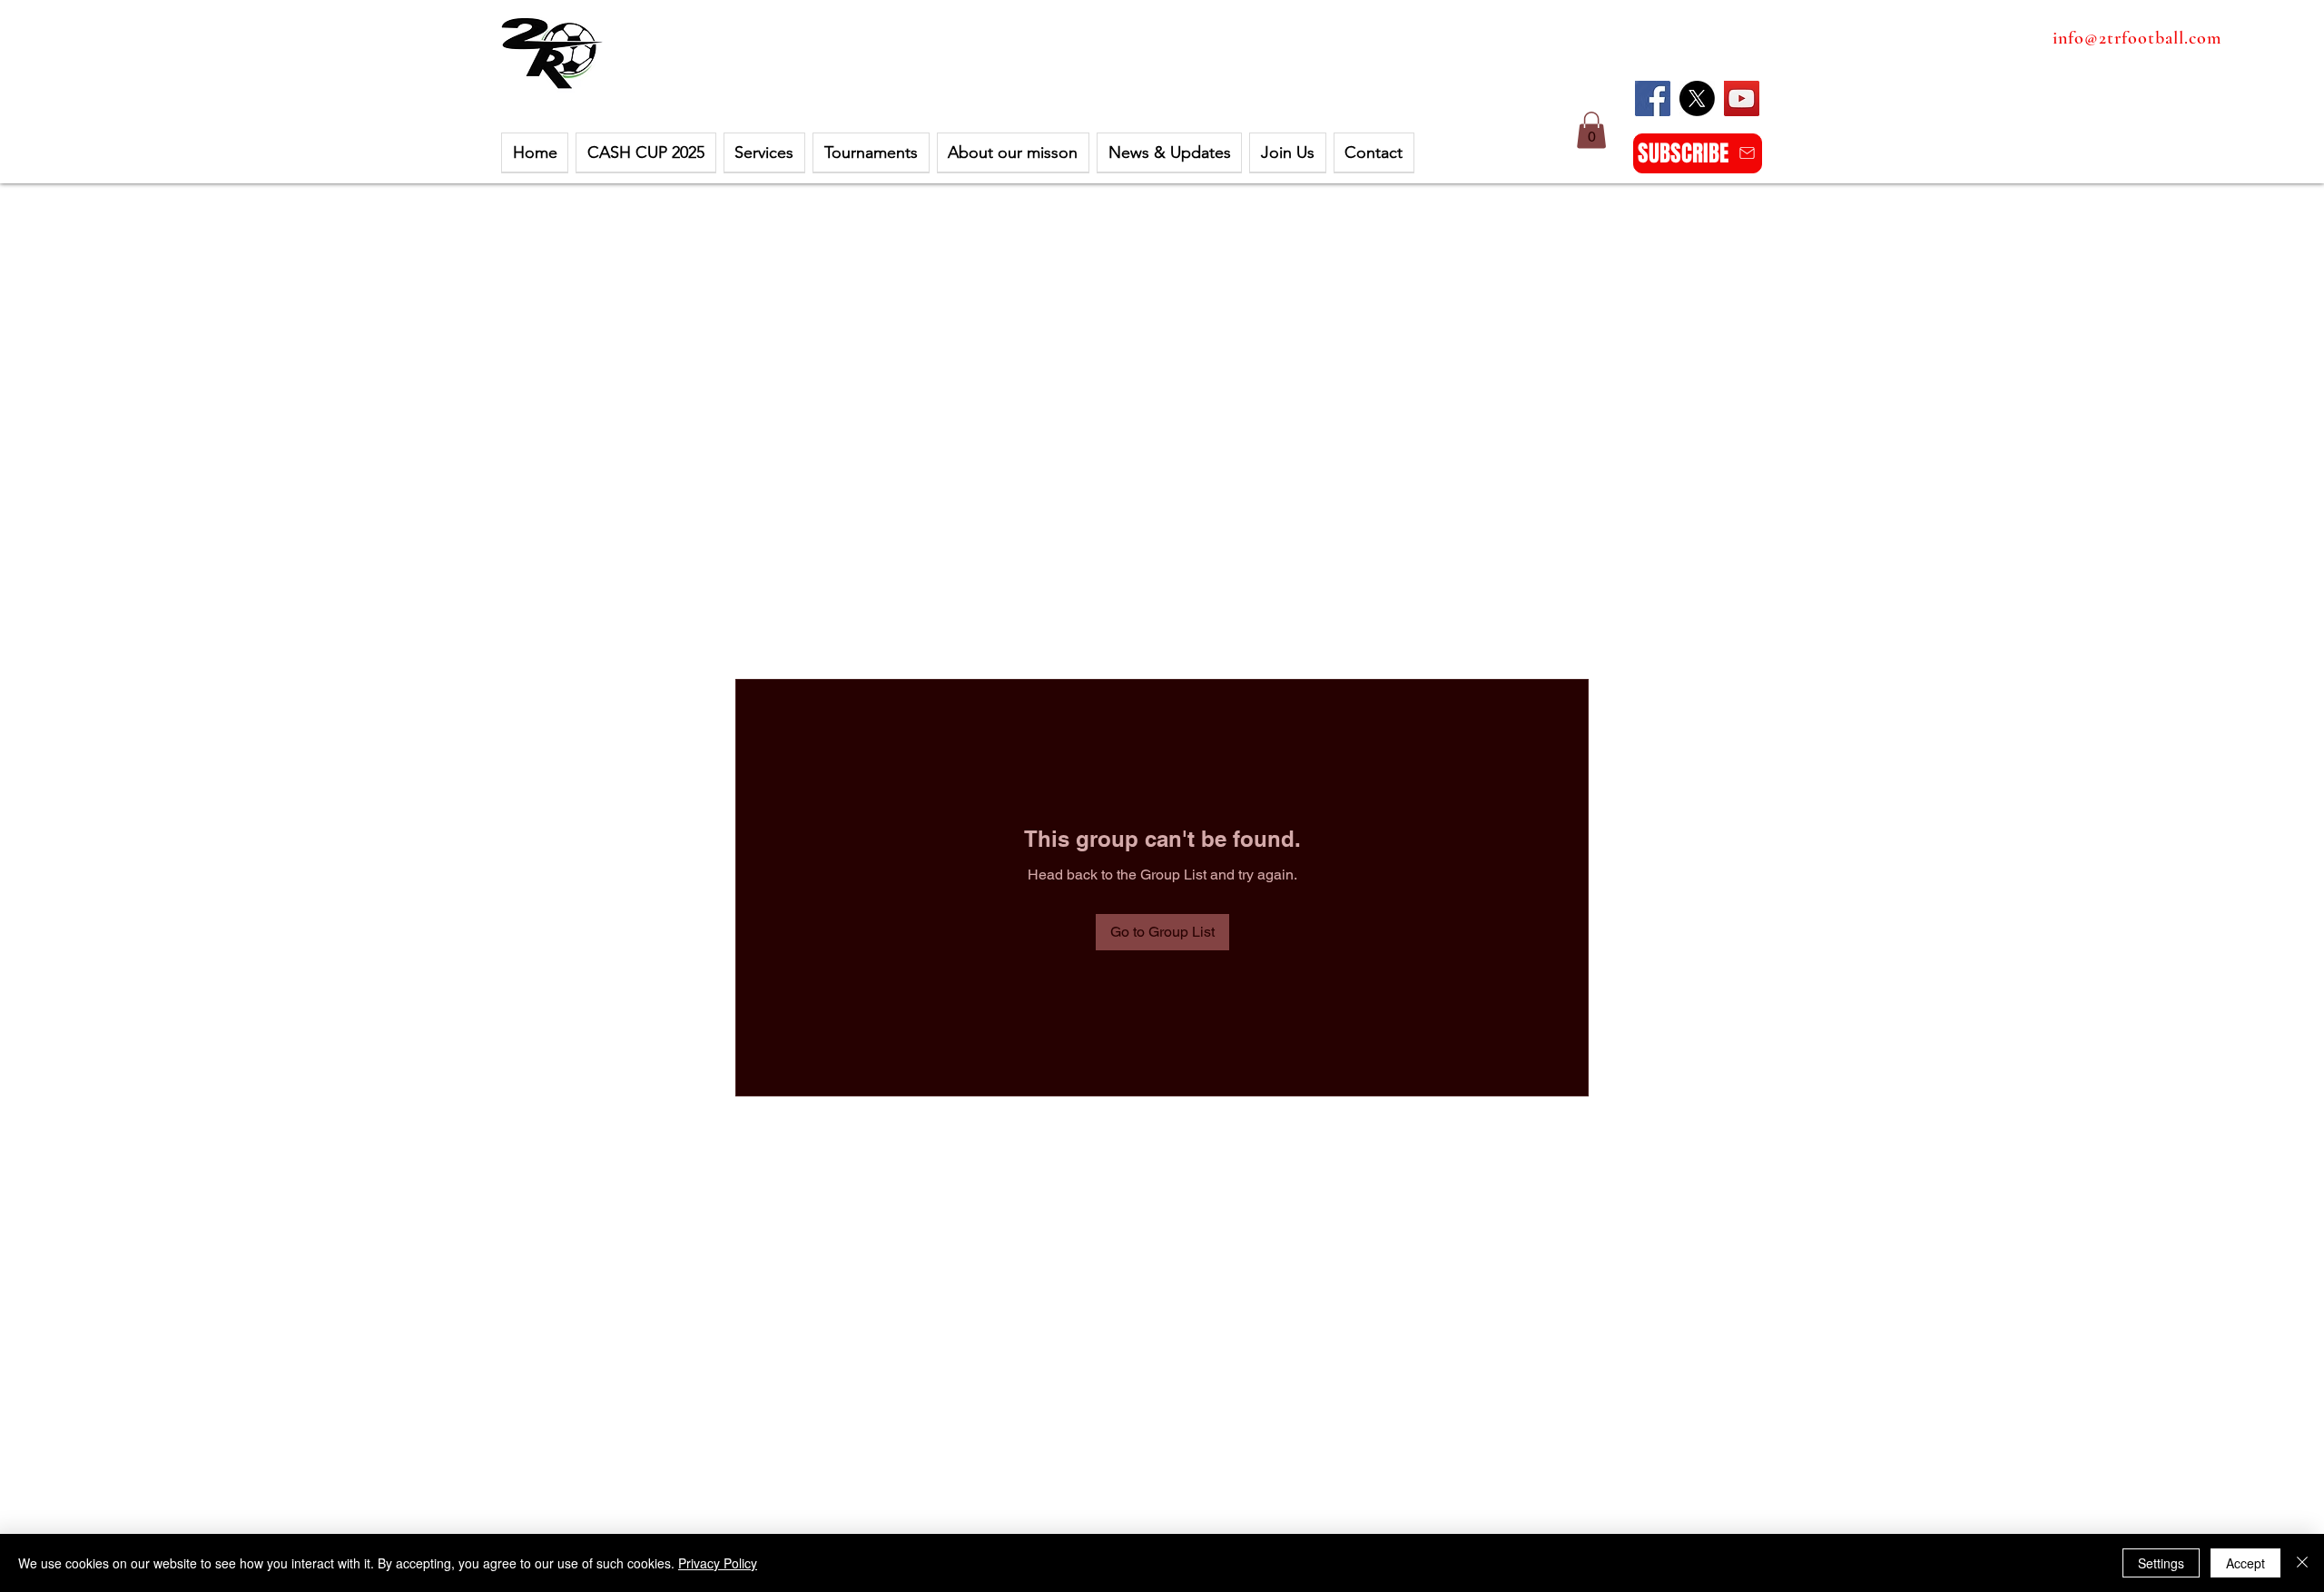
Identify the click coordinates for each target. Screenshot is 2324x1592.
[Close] (2302, 1563)
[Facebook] (1653, 98)
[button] (645, 153)
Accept (2245, 1563)
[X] (1697, 98)
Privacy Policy (718, 1563)
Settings (2161, 1563)
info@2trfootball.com (2137, 38)
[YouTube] (1742, 98)
